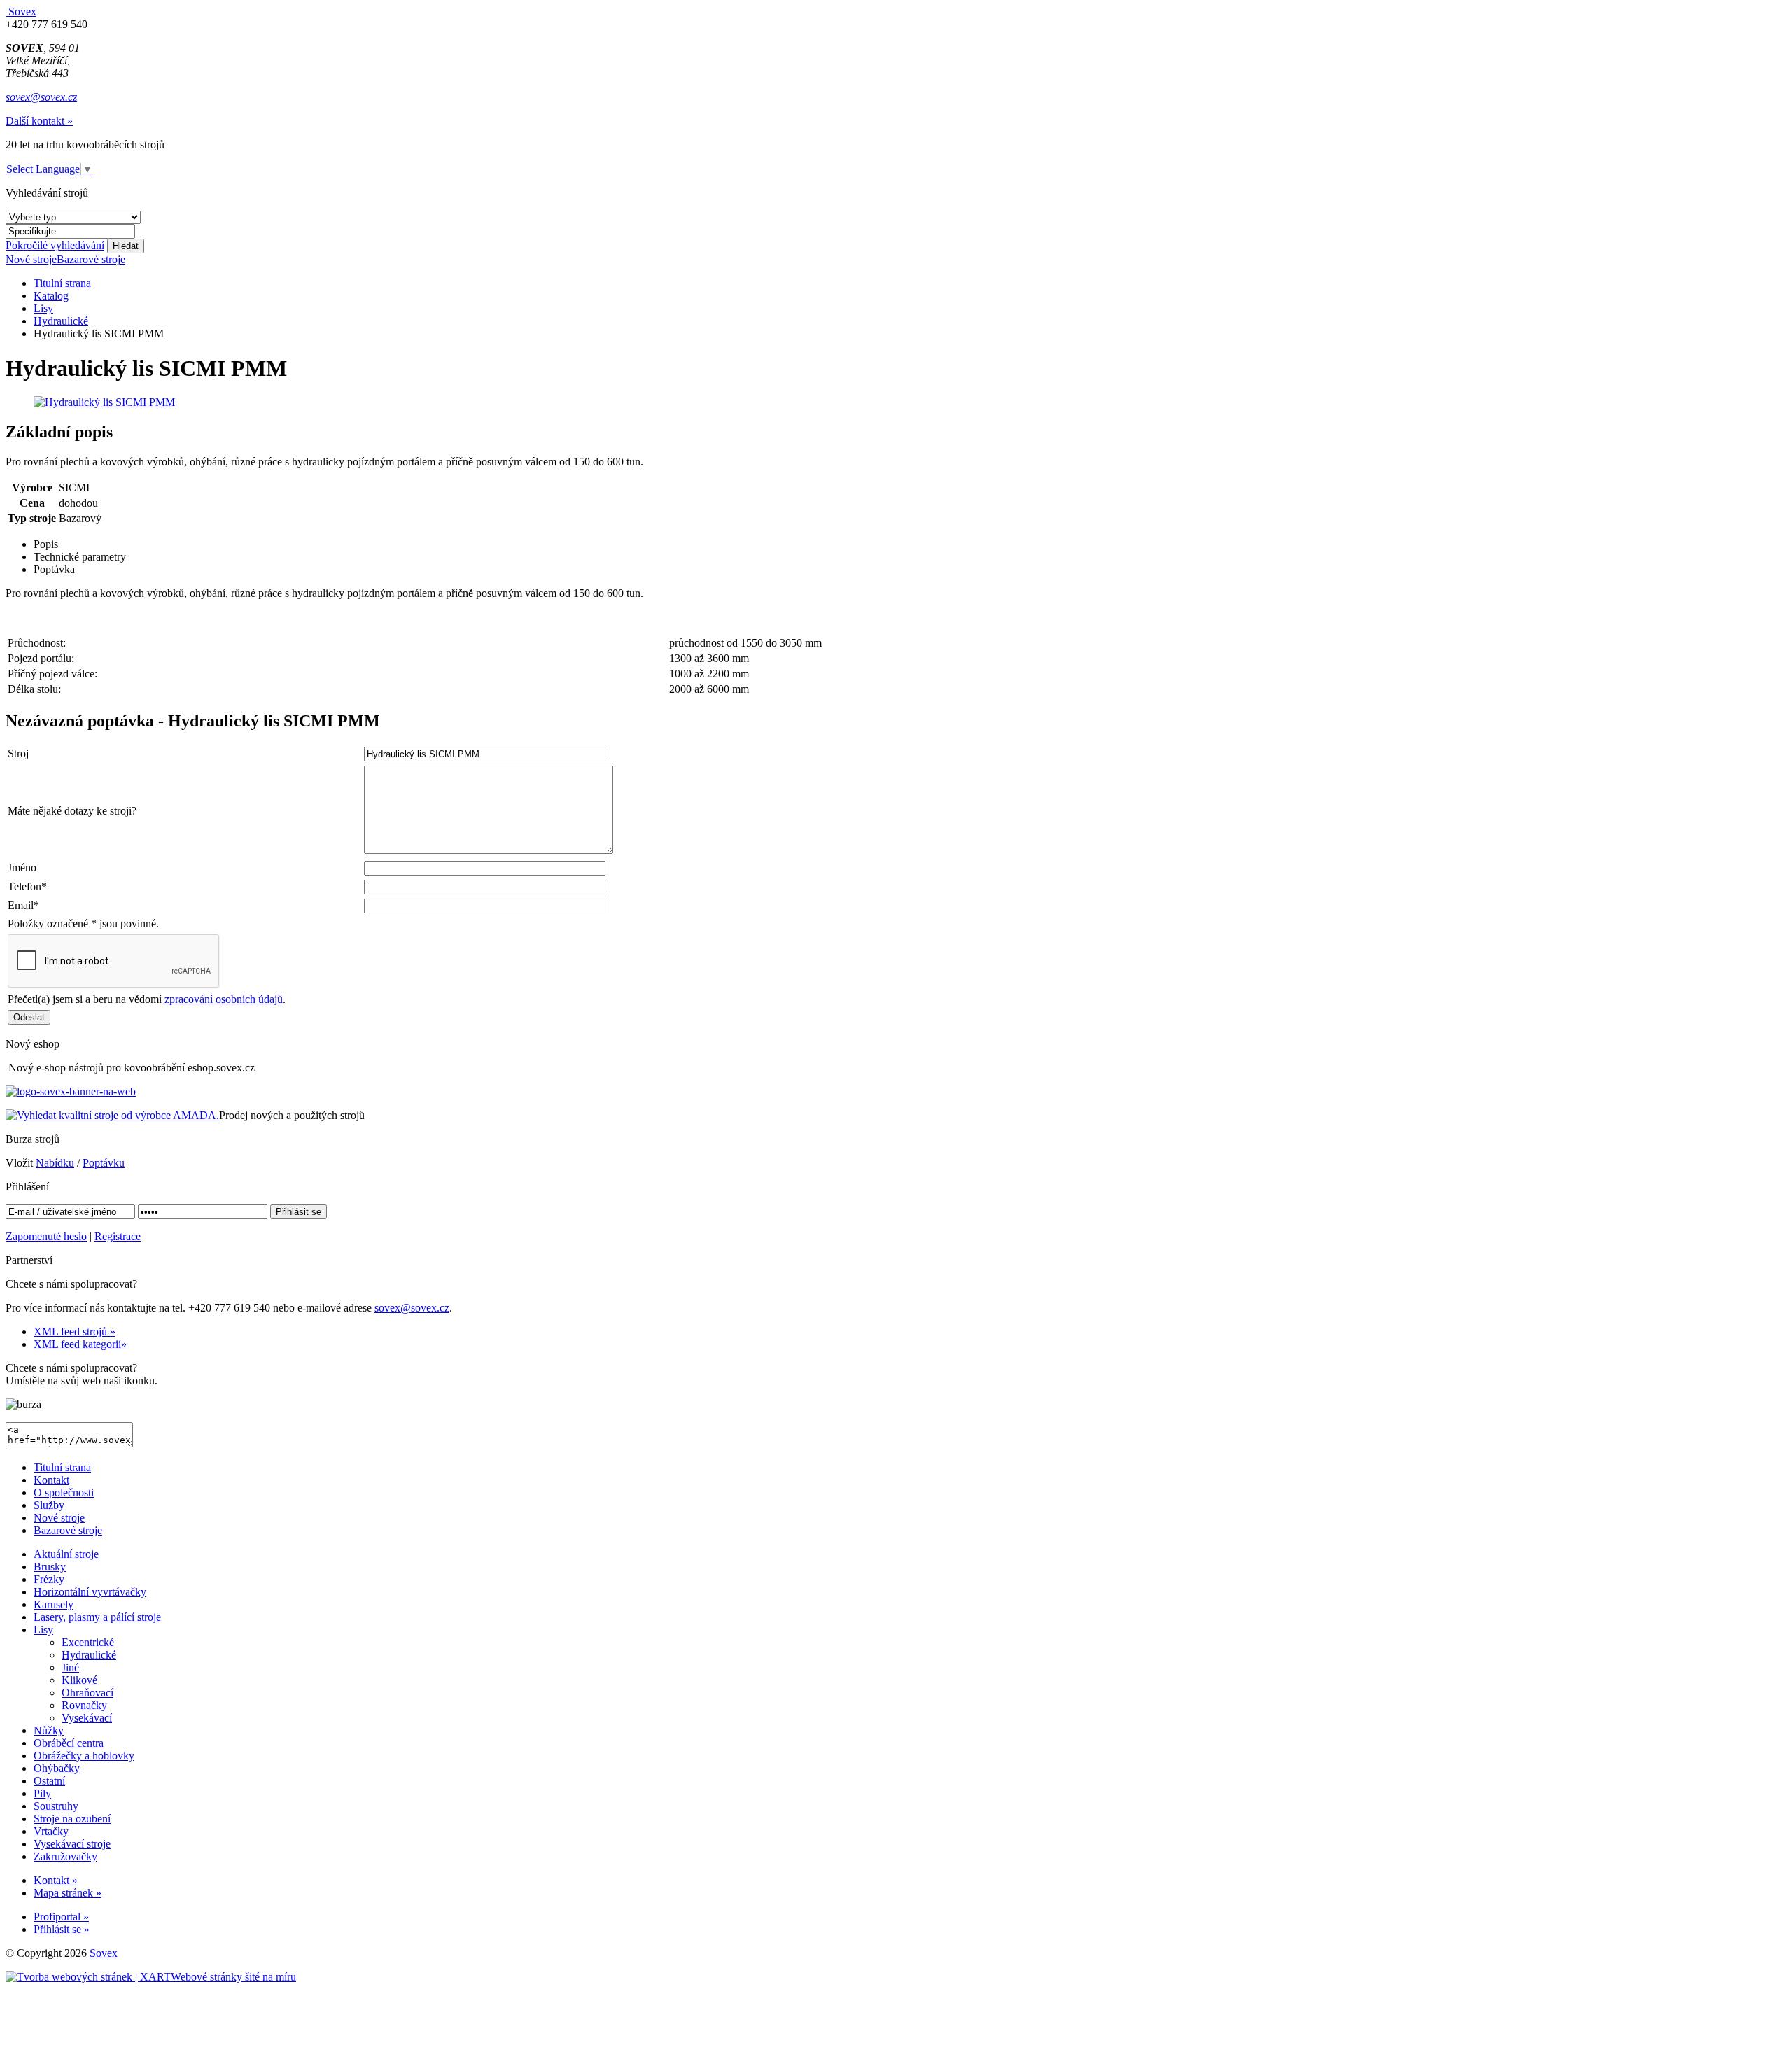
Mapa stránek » (68, 1893)
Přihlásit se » (62, 1929)
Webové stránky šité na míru (233, 1977)
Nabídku (55, 1163)
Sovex (104, 1953)
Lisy (43, 308)
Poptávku (104, 1163)
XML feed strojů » (75, 1331)
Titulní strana (62, 283)
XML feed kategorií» (80, 1344)
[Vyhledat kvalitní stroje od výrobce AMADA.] (112, 1115)
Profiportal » (61, 1917)
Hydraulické (61, 321)
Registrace (118, 1236)
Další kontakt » (39, 121)
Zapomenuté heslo (46, 1236)
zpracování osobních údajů (224, 999)
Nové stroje (31, 259)
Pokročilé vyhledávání (55, 245)
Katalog (51, 296)
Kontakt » (56, 1880)
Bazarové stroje (91, 259)
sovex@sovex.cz (41, 97)
